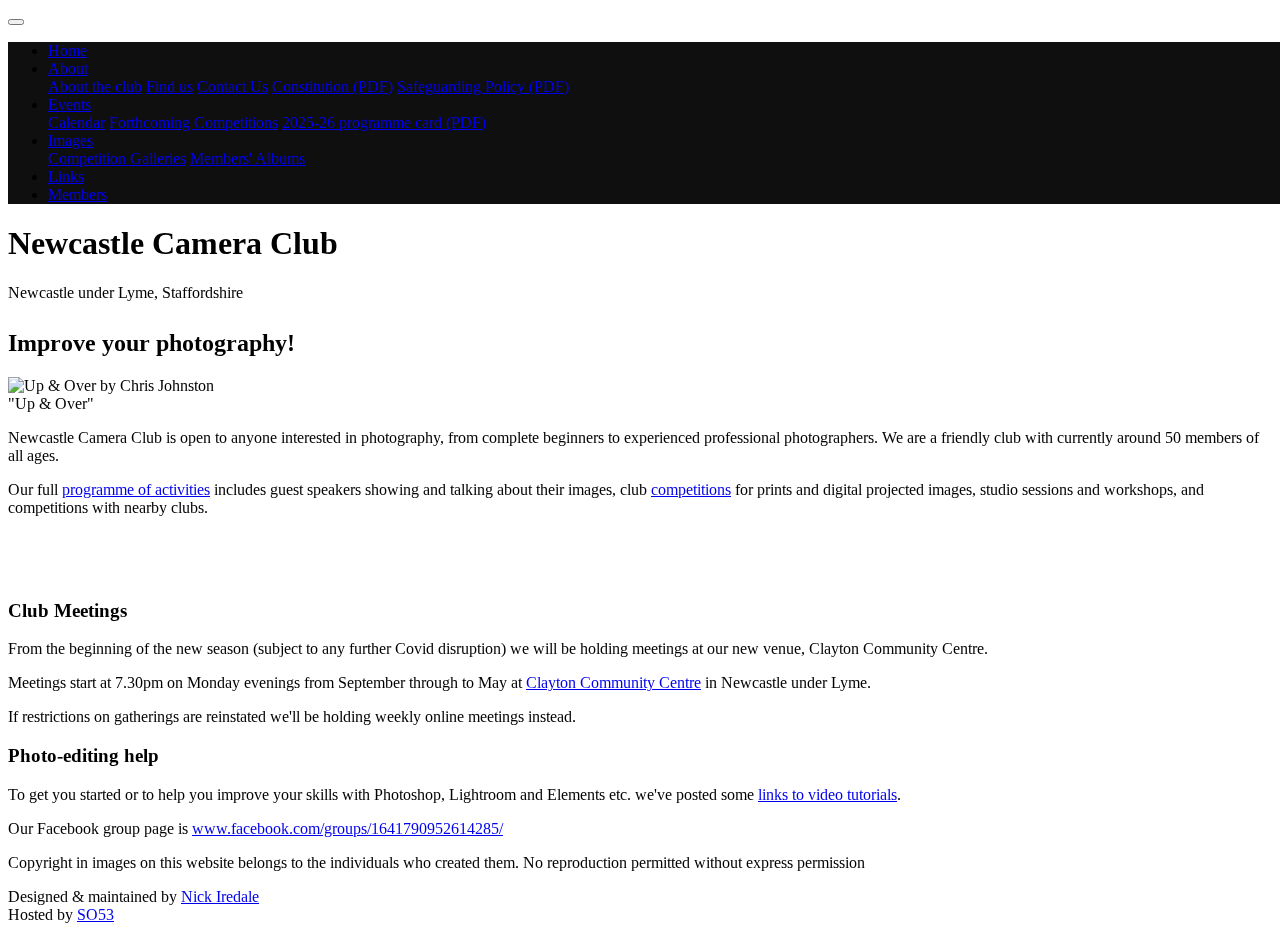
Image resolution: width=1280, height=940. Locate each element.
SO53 (95, 914)
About (68, 68)
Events (69, 104)
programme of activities (136, 489)
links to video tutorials (827, 794)
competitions (691, 489)
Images (70, 140)
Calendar (76, 122)
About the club (95, 86)
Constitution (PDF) (332, 86)
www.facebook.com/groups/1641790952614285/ (347, 828)
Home (67, 50)
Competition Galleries (117, 158)
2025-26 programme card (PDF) (384, 122)
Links (66, 176)
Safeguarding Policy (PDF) (483, 86)
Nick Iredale (220, 896)
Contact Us (232, 86)
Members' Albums (247, 158)
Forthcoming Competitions (193, 122)
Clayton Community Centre (613, 682)
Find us (169, 86)
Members (77, 194)
